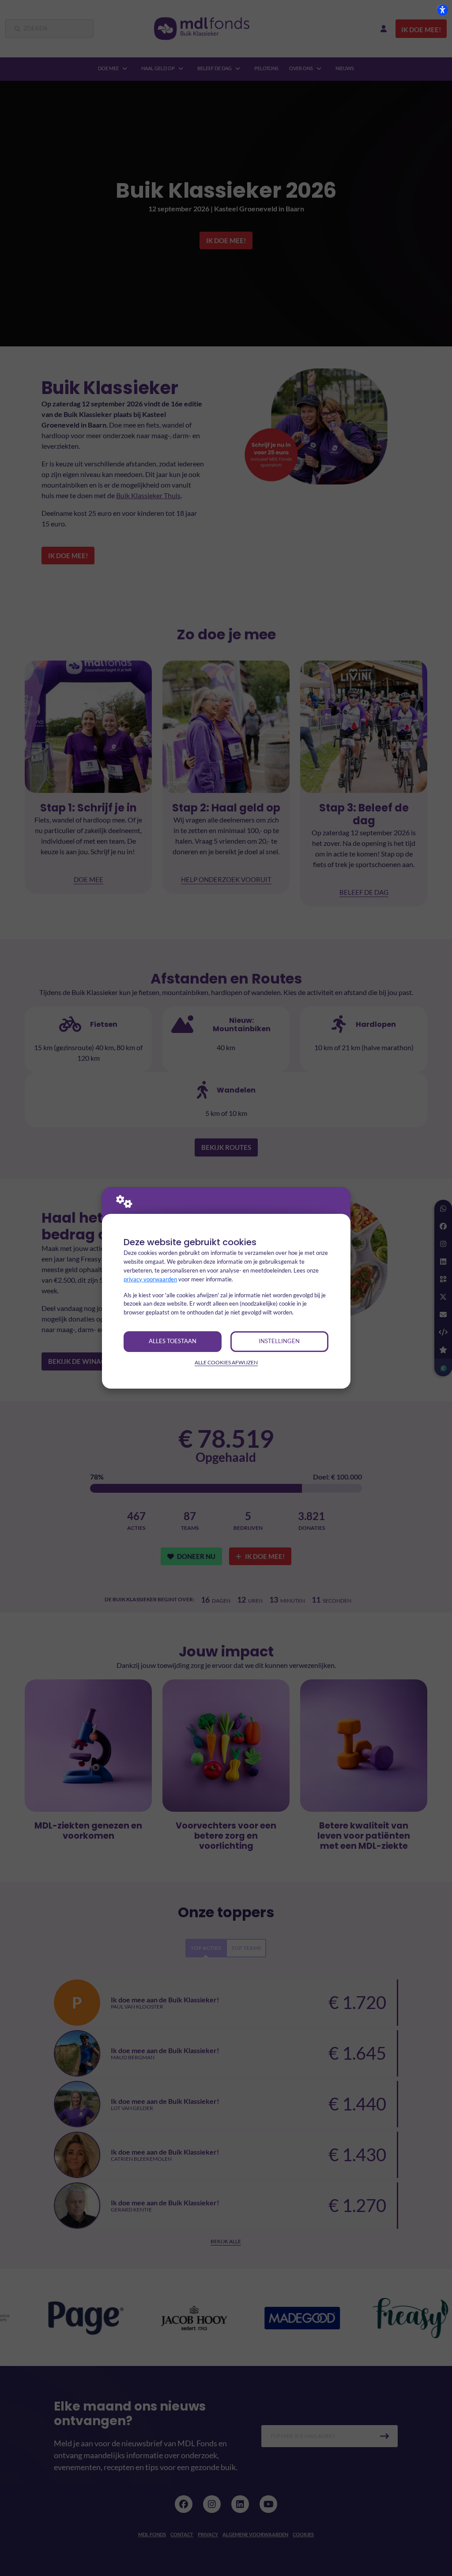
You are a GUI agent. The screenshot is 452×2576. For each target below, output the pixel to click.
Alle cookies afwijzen (226, 1362)
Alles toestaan (173, 1341)
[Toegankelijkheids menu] (442, 10)
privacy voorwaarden (150, 1279)
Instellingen (279, 1341)
